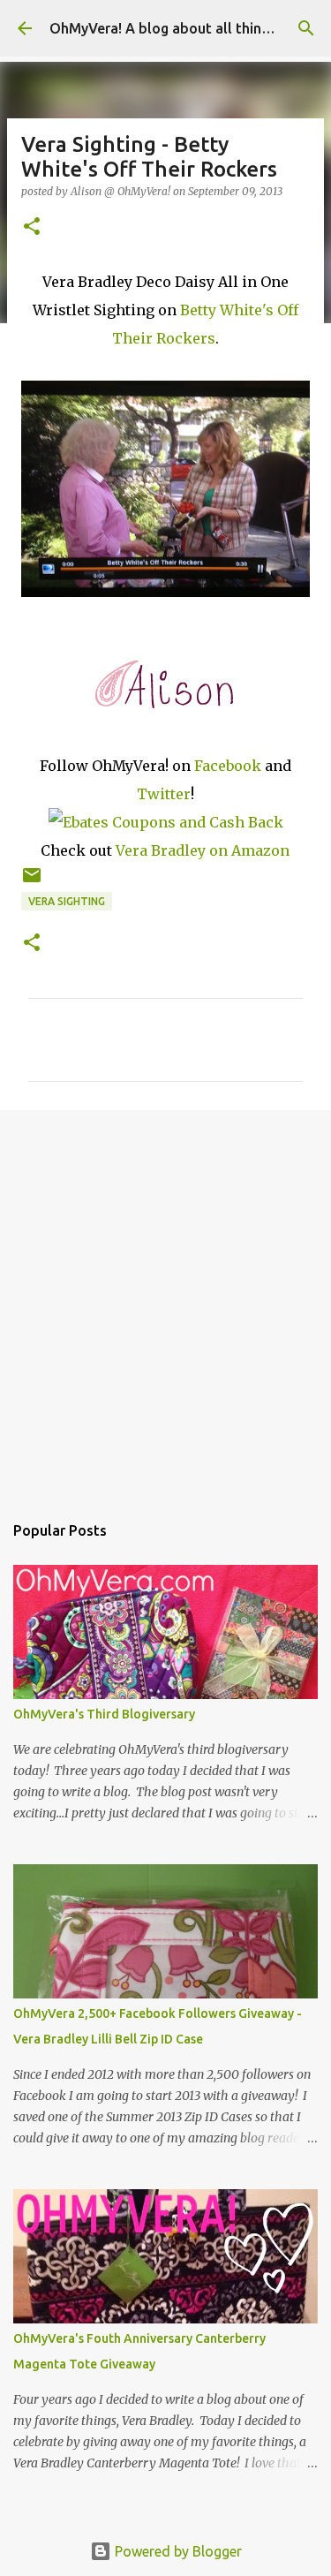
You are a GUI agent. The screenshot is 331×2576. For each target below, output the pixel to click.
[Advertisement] (165, 1302)
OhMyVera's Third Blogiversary (104, 1714)
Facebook (228, 766)
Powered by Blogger (177, 2551)
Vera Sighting (67, 901)
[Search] (306, 28)
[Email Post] (32, 882)
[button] (32, 227)
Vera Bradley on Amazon (203, 850)
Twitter (164, 794)
